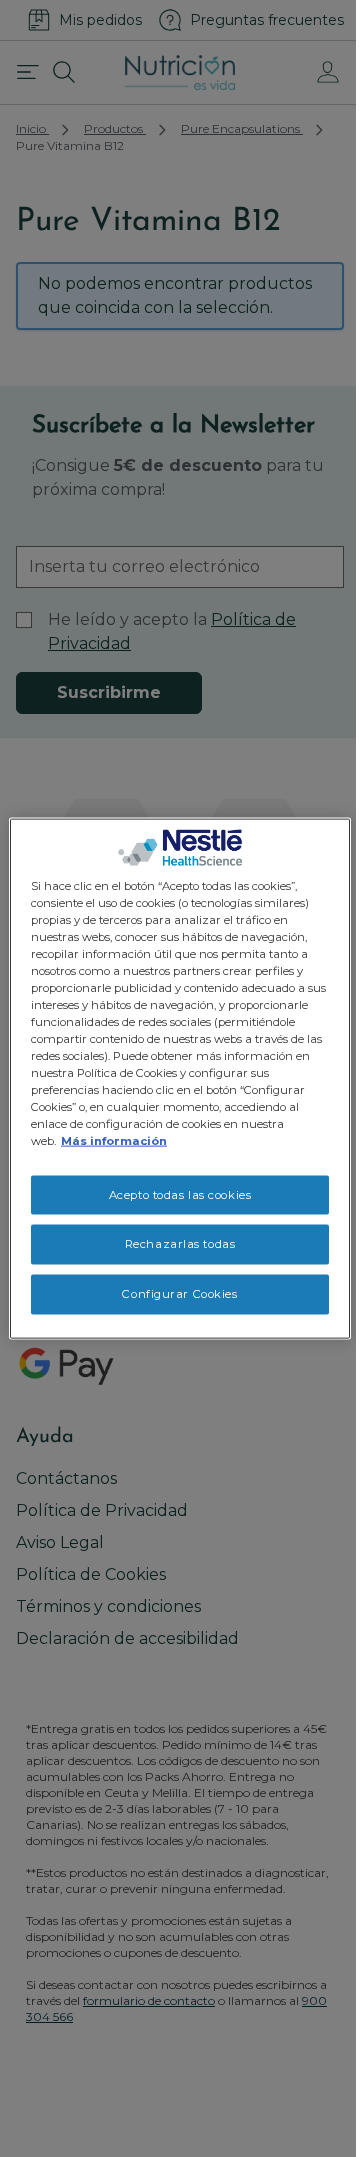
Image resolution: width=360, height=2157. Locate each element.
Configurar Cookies (179, 1294)
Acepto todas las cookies (180, 1194)
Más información (114, 1141)
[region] (180, 1078)
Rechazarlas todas (180, 1244)
